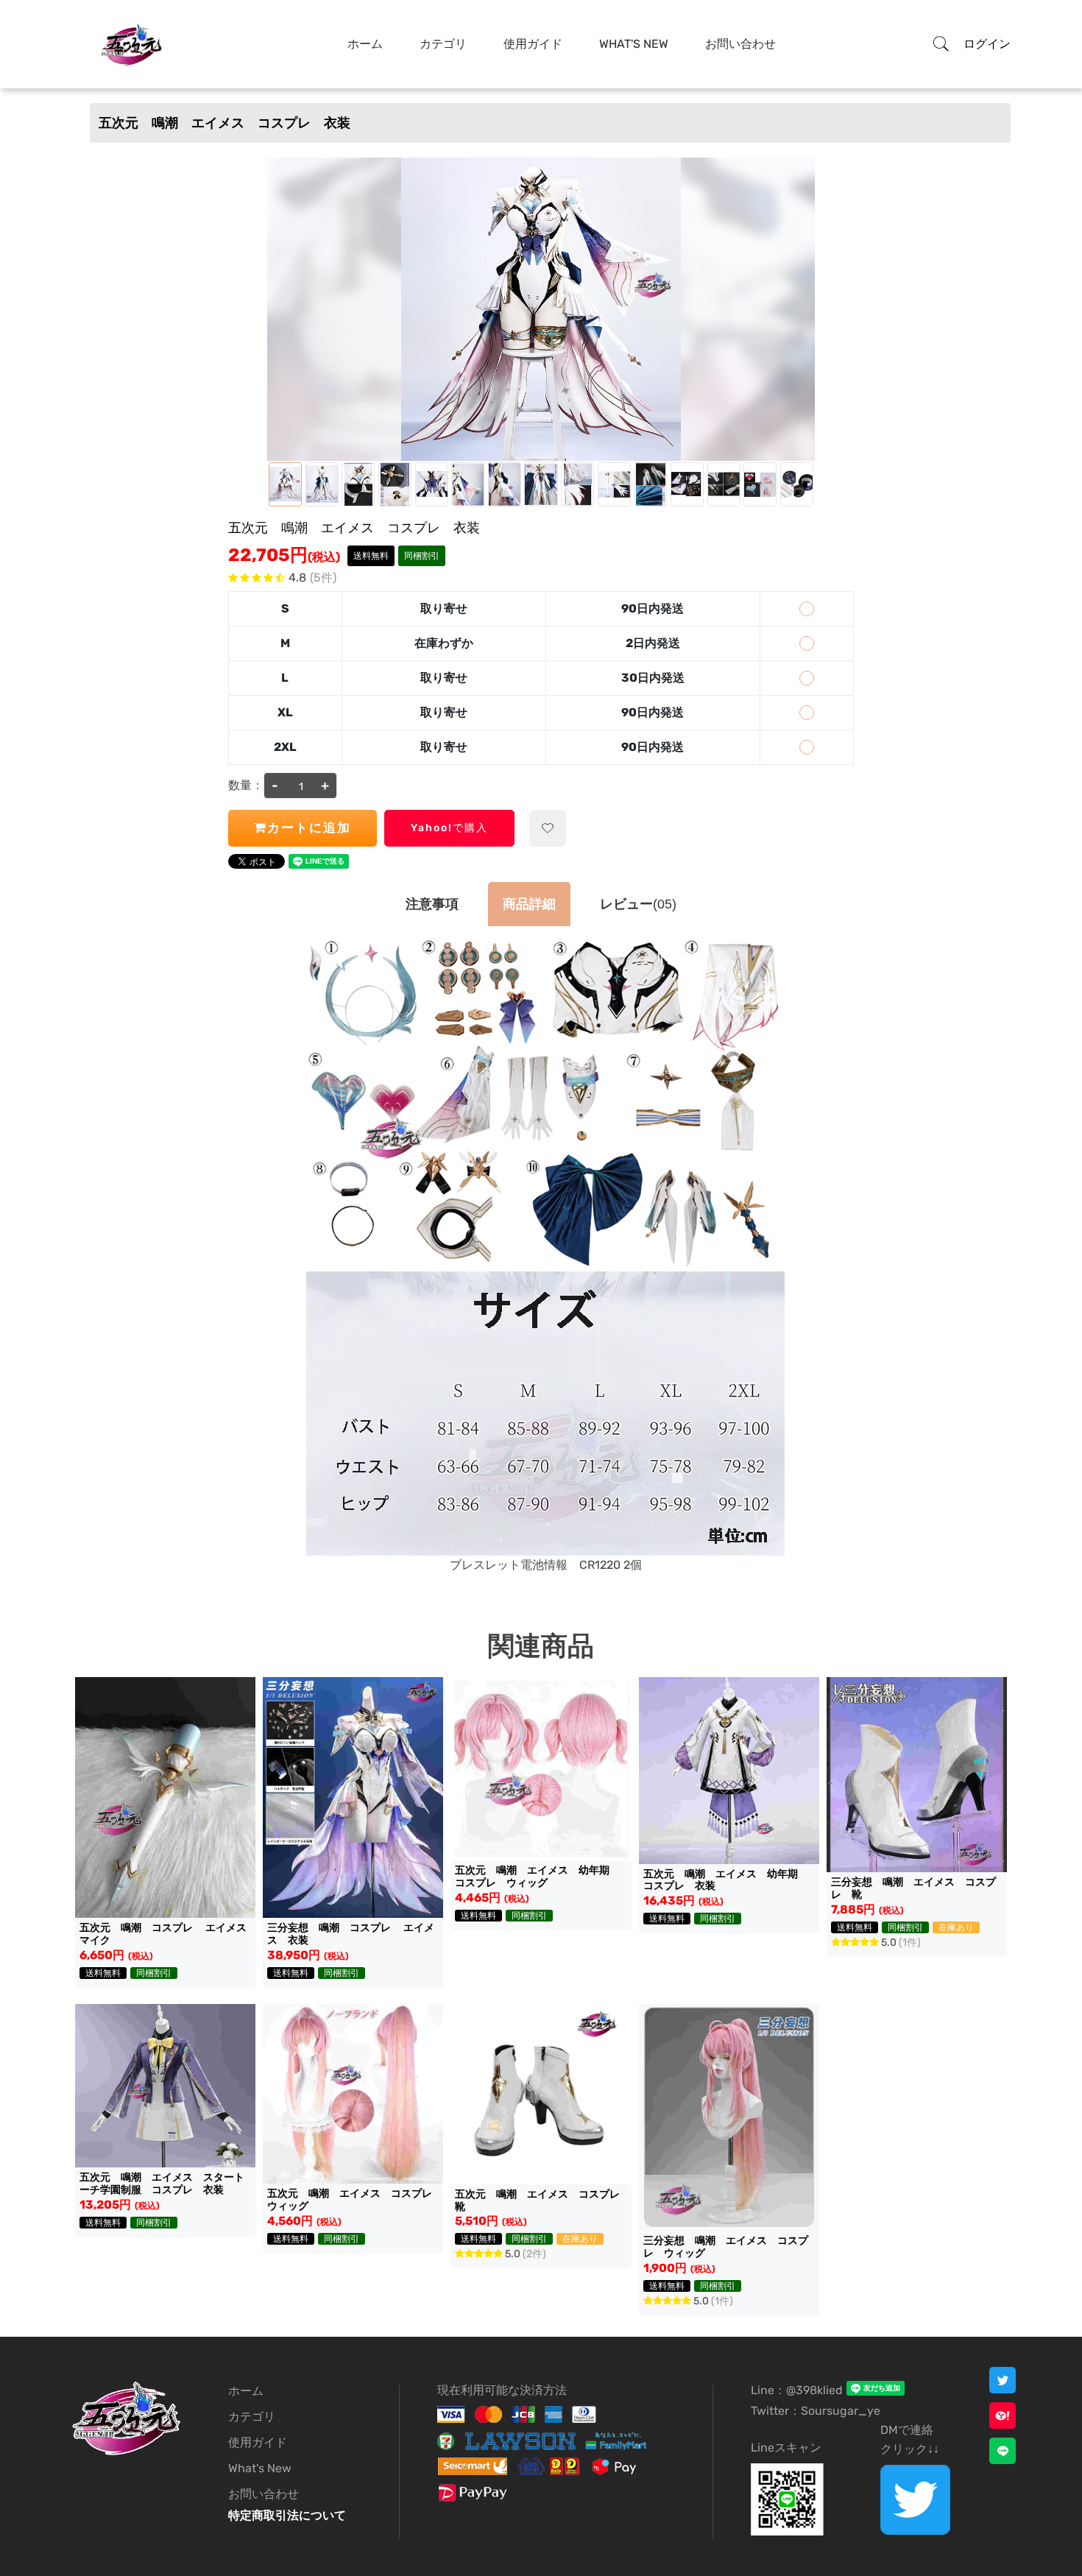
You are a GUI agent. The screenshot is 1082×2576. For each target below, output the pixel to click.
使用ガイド (533, 44)
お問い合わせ (740, 44)
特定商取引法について (287, 2515)
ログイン (987, 44)
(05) (638, 904)
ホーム (365, 44)
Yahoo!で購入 (449, 828)
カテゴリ (443, 44)
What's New (634, 44)
